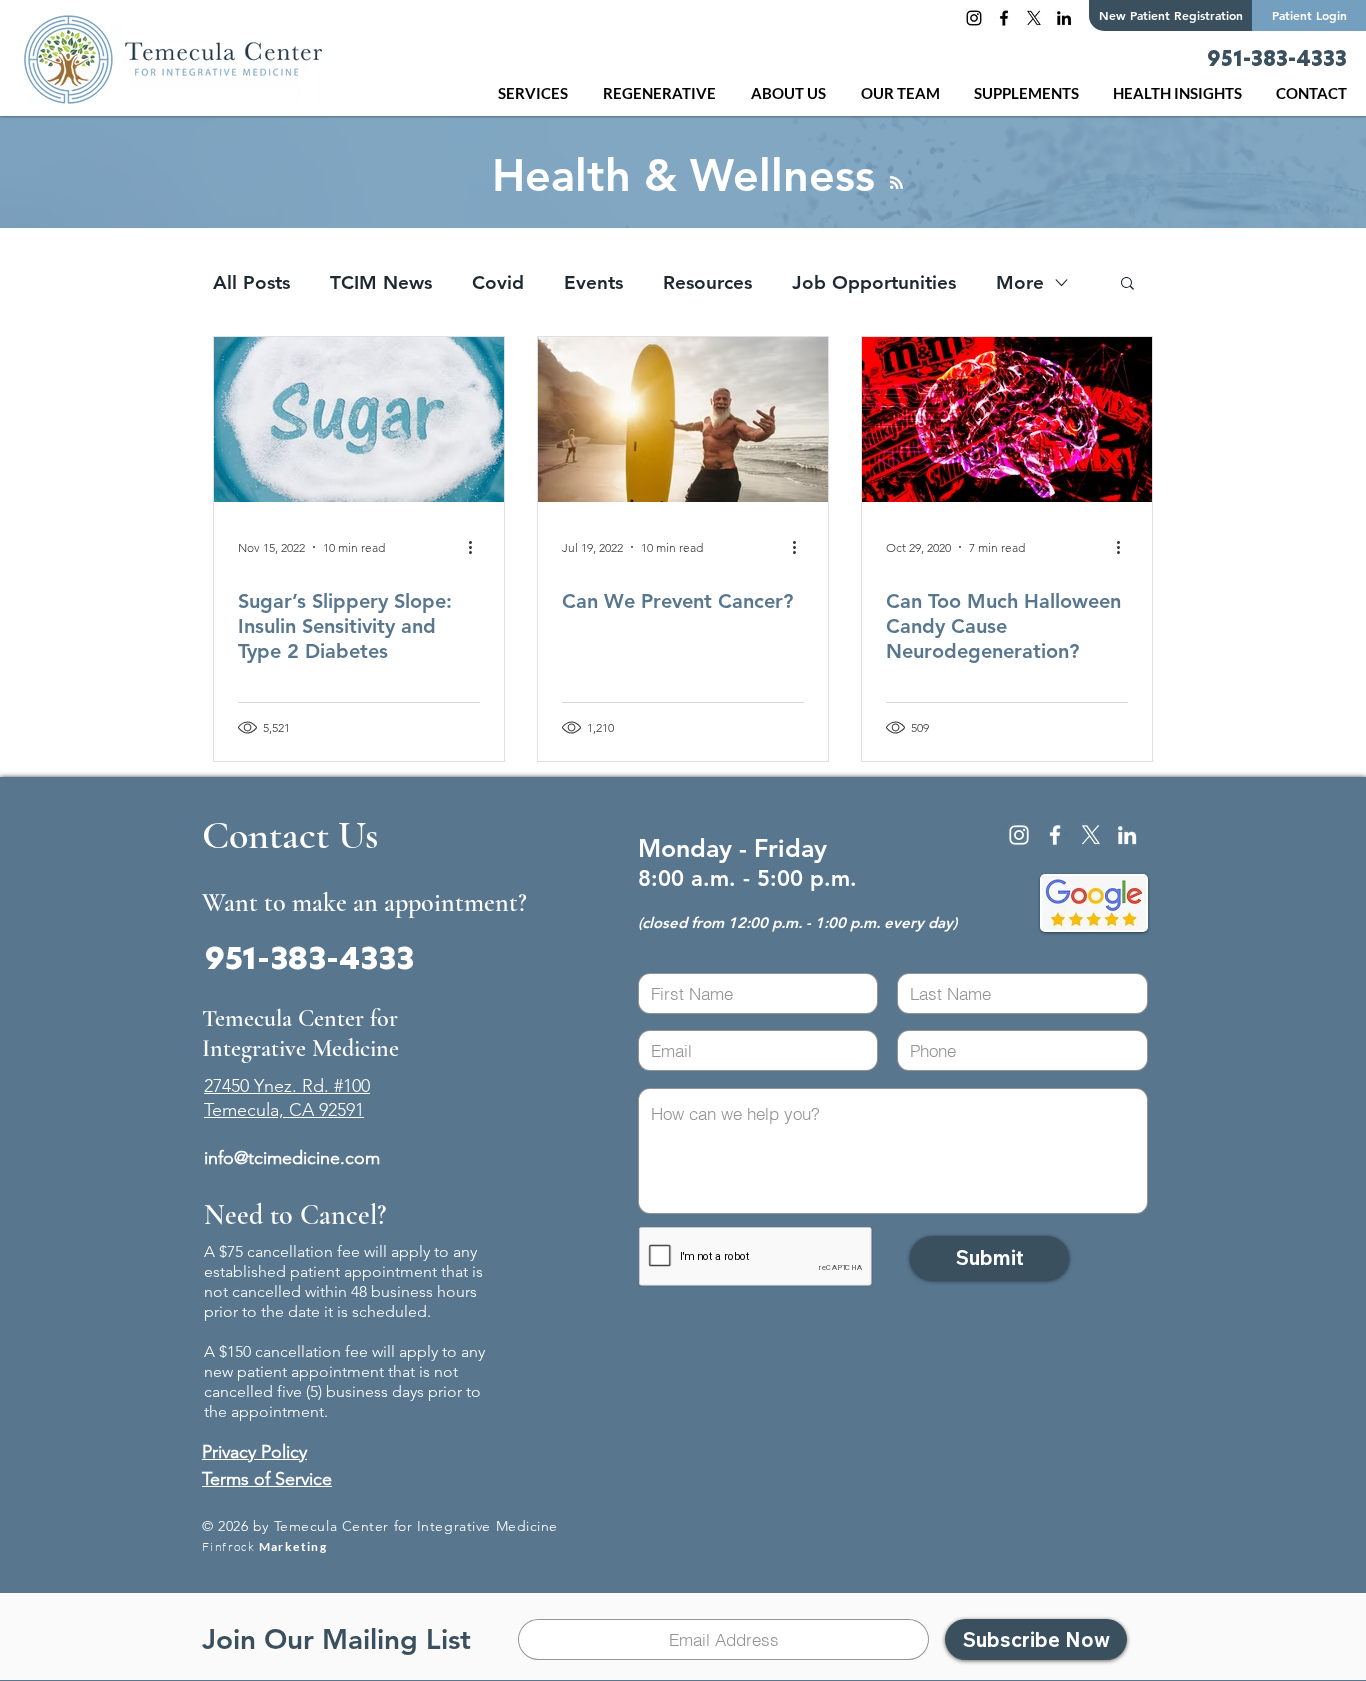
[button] (662, 93)
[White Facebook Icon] (1055, 835)
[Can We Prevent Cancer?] (683, 419)
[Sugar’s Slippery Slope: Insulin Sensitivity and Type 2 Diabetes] (359, 419)
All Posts (251, 282)
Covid (498, 282)
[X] (1034, 18)
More (1020, 282)
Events (593, 282)
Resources (707, 282)
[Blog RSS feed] (896, 183)
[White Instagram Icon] (1019, 835)
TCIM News (381, 282)
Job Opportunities (874, 282)
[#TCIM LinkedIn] (1064, 18)
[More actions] (477, 547)
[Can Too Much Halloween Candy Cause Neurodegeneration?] (1007, 419)
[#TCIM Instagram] (974, 18)
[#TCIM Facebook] (1004, 18)
